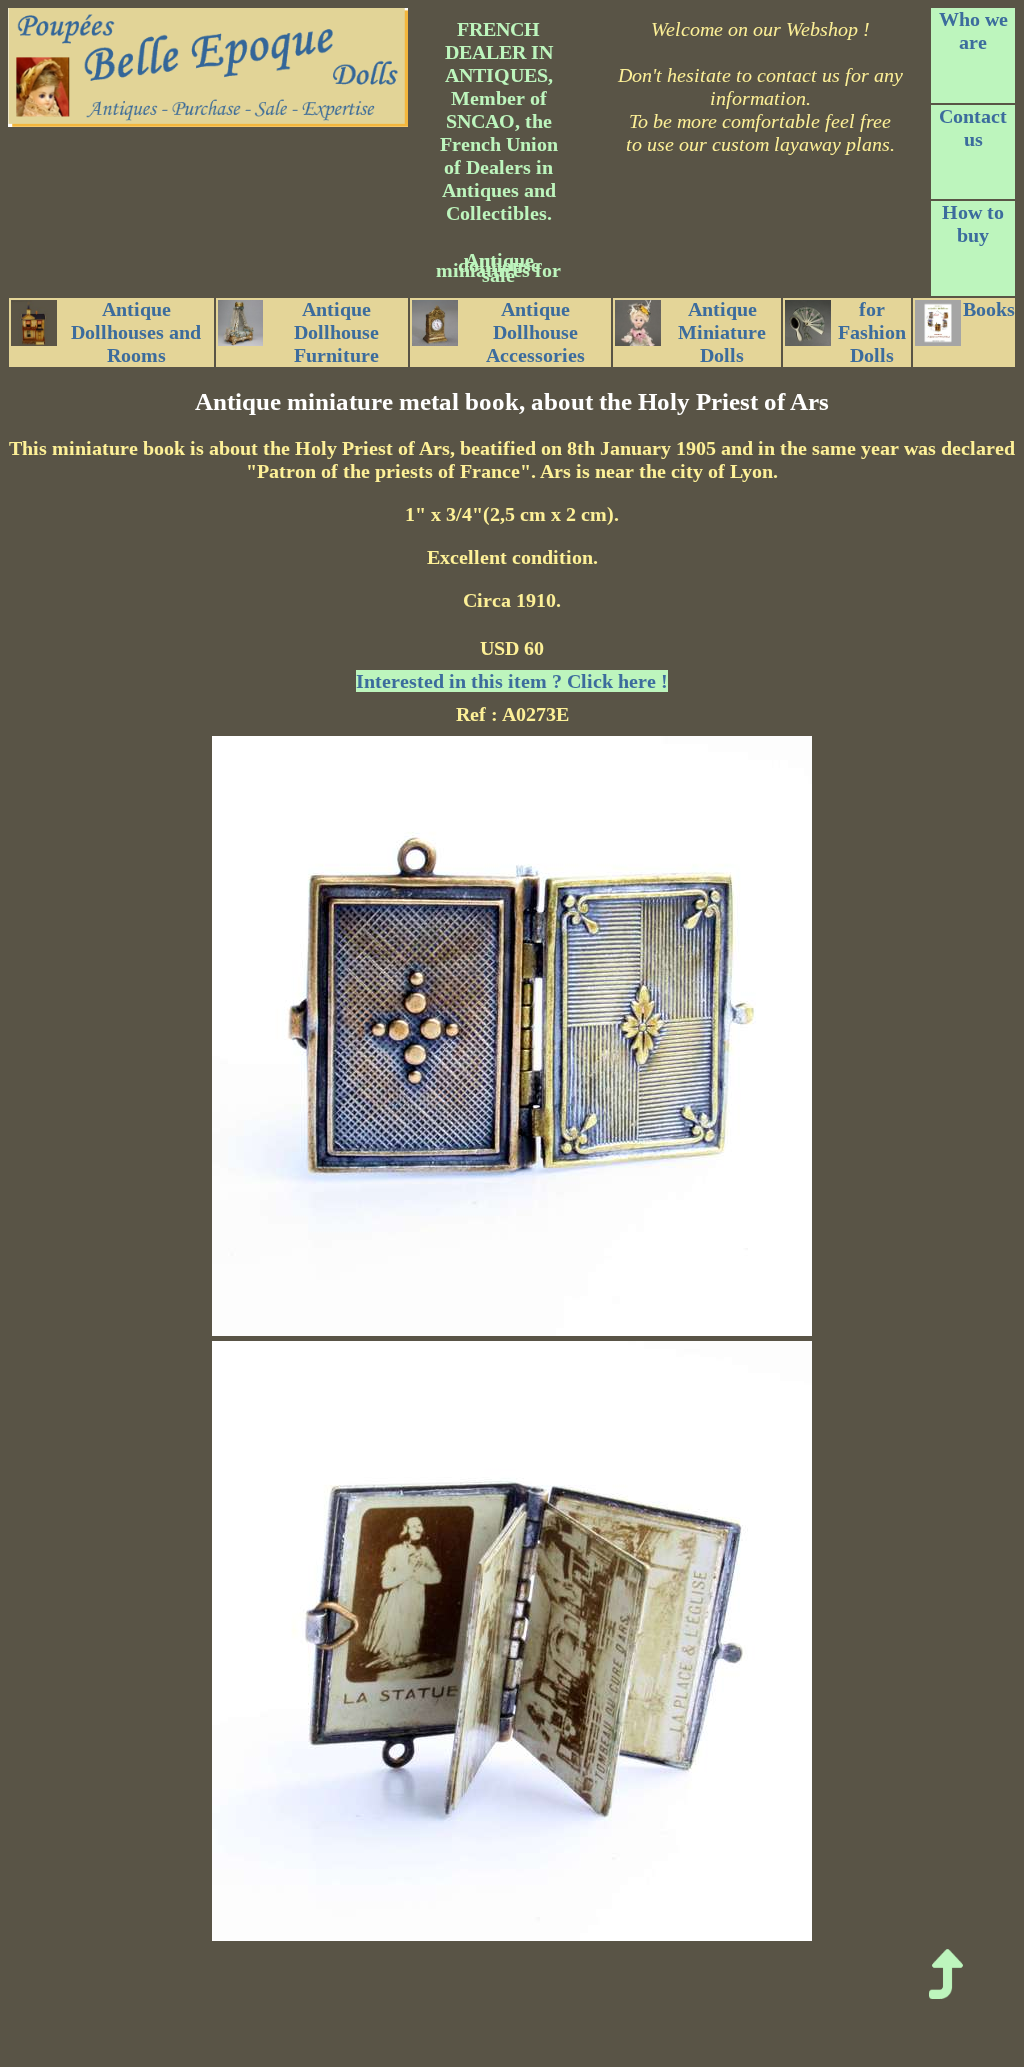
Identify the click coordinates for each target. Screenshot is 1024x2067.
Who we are (973, 30)
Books (989, 309)
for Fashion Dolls (872, 332)
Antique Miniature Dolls (722, 332)
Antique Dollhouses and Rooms (136, 332)
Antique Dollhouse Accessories (535, 332)
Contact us (973, 127)
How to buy (973, 223)
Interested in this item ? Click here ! (512, 681)
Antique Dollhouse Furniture (336, 332)
